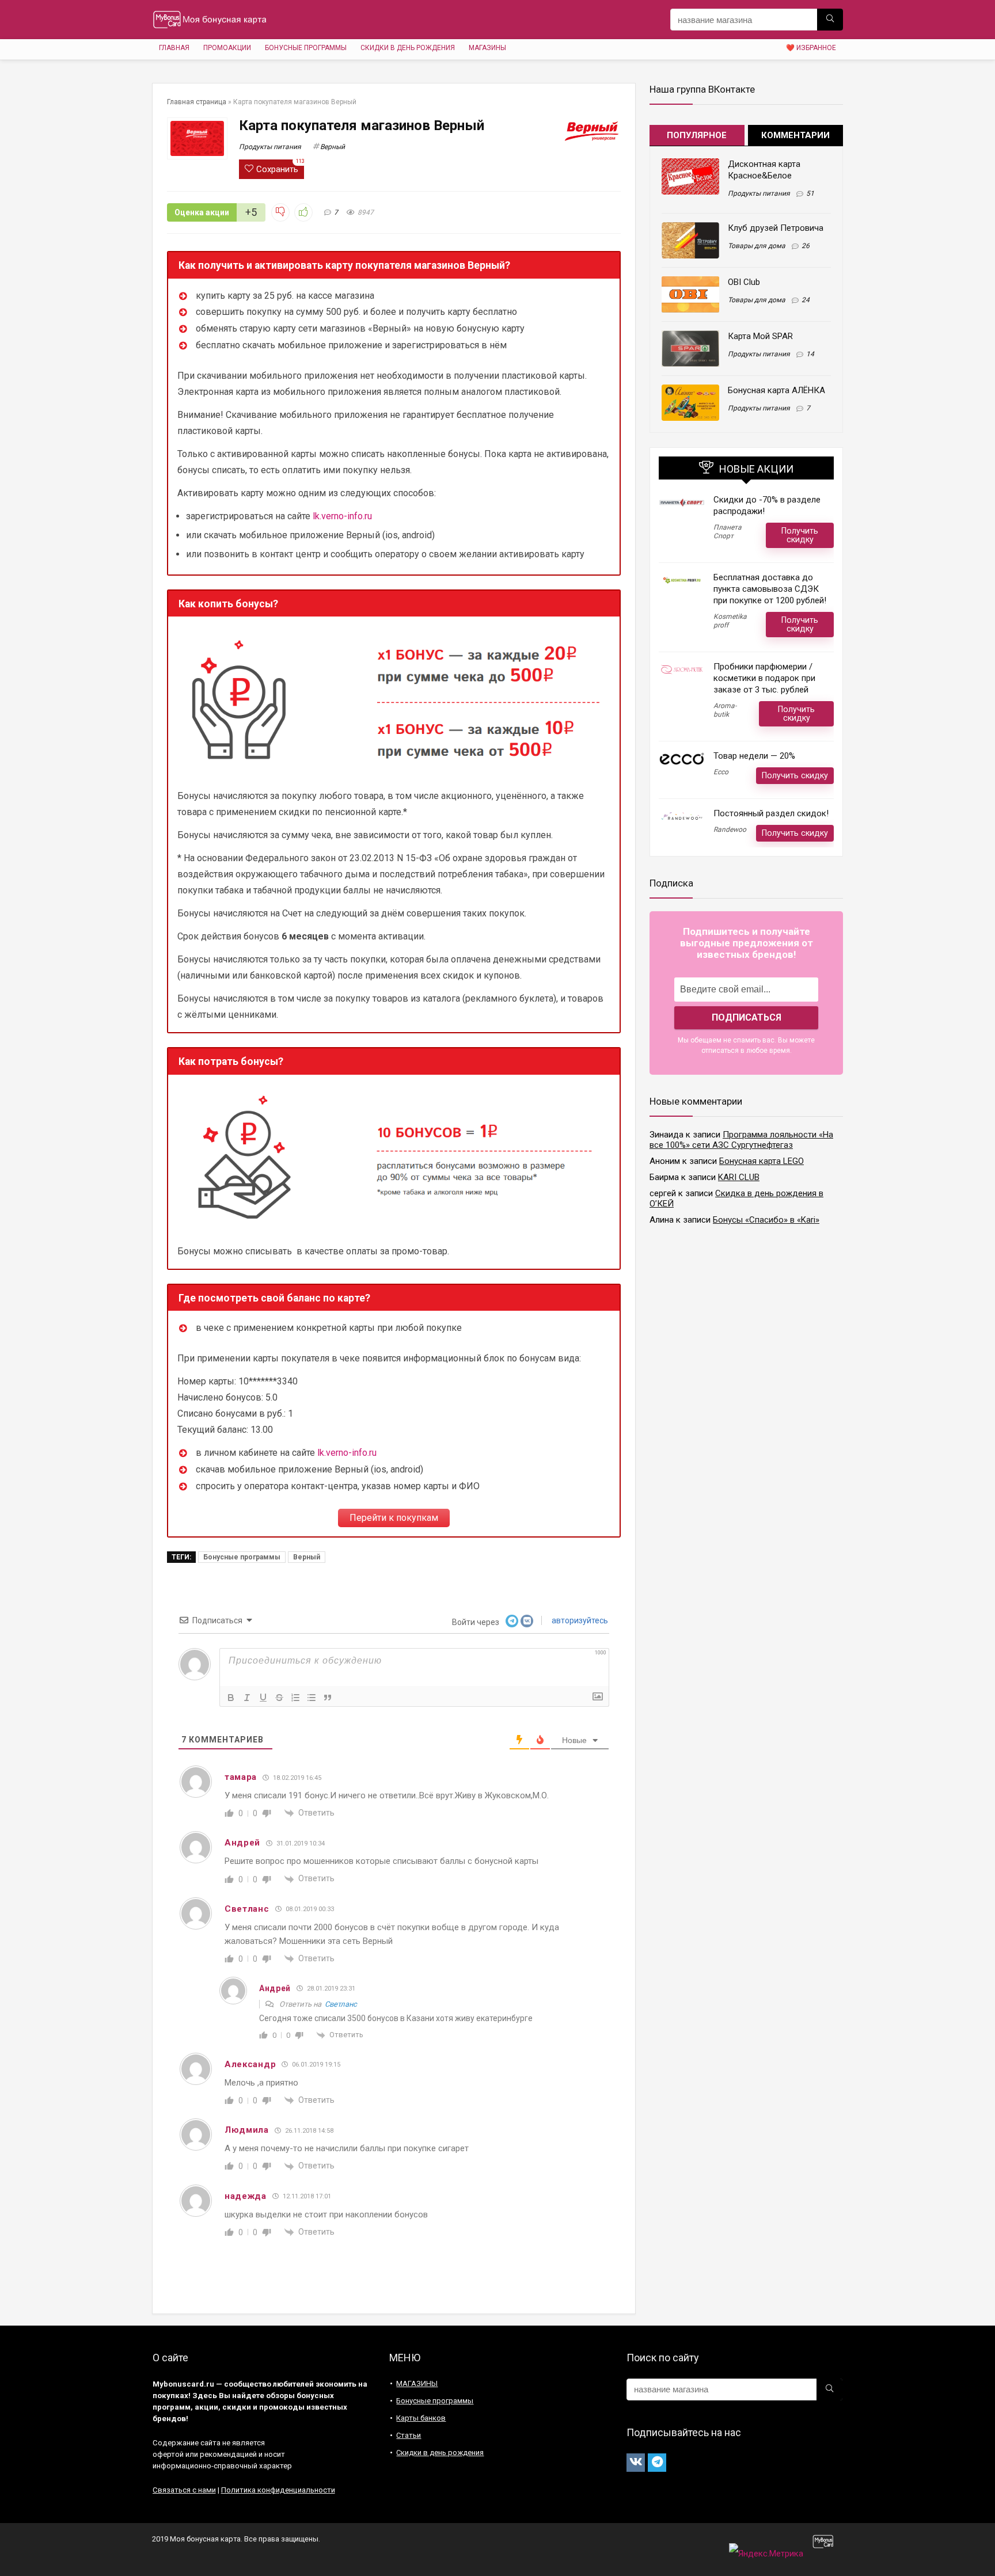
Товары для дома (757, 246)
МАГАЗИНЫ (487, 48)
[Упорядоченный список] (295, 1698)
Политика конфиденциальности (278, 2490)
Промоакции (227, 48)
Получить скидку (800, 535)
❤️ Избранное (811, 48)
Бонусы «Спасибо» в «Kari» (766, 1220)
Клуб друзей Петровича (776, 228)
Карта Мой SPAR (760, 336)
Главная (174, 48)
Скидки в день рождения (408, 48)
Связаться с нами (184, 2490)
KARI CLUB (739, 1177)
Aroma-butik (725, 710)
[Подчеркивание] (263, 1698)
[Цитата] (328, 1698)
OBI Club (744, 282)
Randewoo (730, 830)
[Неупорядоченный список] (312, 1698)
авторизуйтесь (579, 1620)
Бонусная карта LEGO (762, 1161)
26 (806, 246)
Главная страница (197, 102)
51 (810, 193)
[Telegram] (657, 2463)
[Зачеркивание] (279, 1698)
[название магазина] (830, 20)
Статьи (409, 2435)
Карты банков (421, 2418)
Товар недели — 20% (754, 756)
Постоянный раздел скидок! (771, 813)
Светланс (341, 2004)
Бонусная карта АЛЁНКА (776, 390)
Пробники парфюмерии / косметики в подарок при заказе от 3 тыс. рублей (764, 678)
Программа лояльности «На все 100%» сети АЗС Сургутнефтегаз (741, 1140)
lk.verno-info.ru (342, 516)
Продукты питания (270, 147)
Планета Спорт (728, 532)
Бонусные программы (306, 48)
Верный (333, 147)
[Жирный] (231, 1698)
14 (810, 354)
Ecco (721, 772)
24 (806, 300)
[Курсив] (247, 1698)
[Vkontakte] (636, 2463)
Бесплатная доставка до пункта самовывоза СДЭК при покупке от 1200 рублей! (770, 589)
